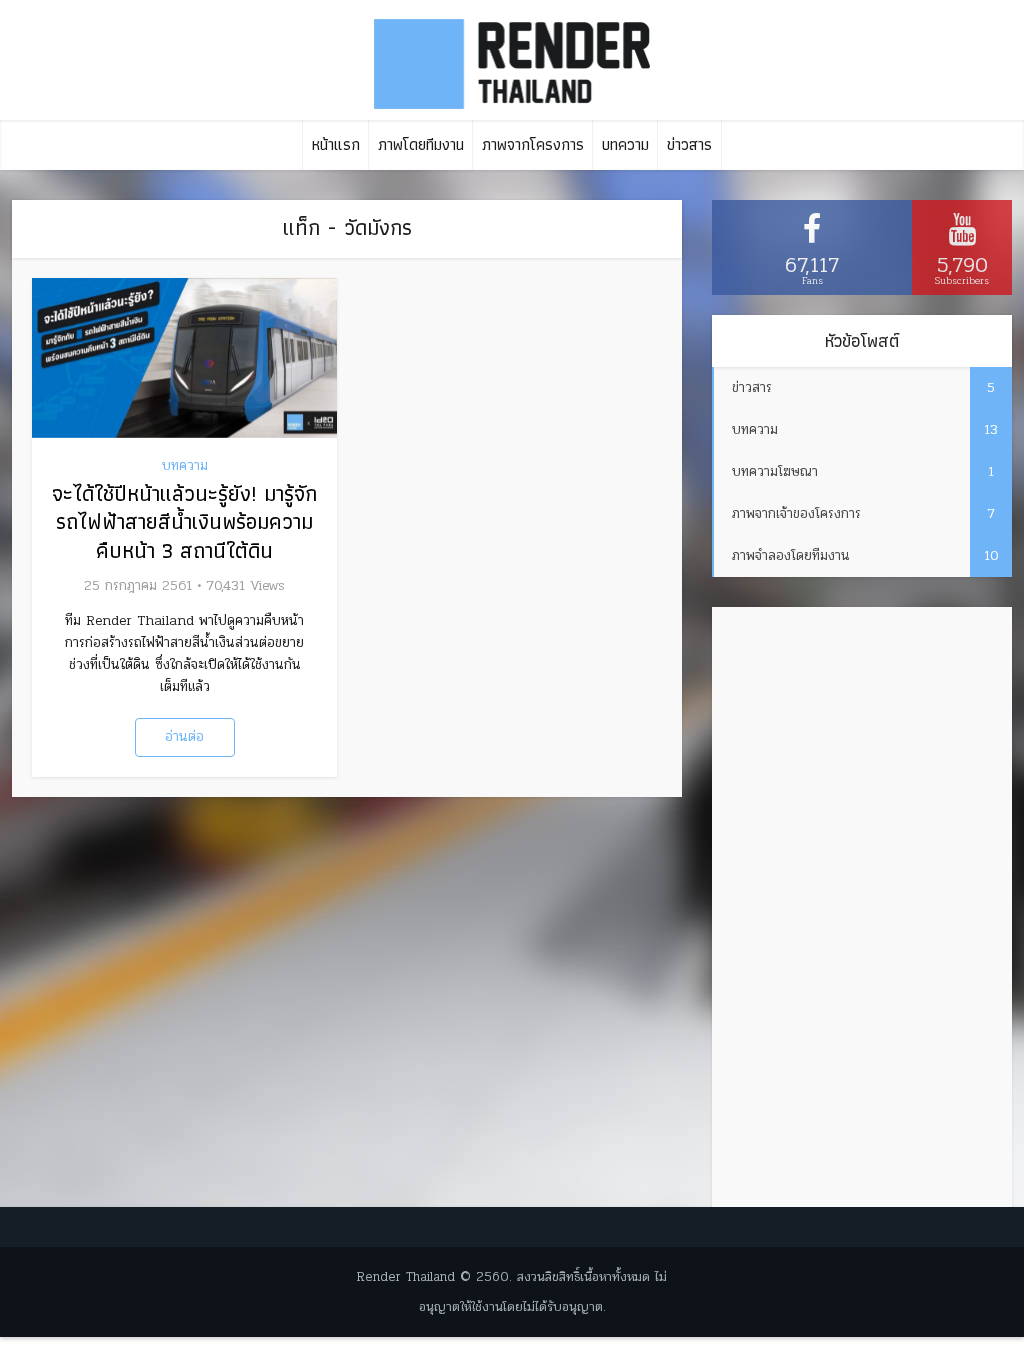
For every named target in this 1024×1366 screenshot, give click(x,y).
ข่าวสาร (689, 144)
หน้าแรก (336, 144)
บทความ (625, 144)
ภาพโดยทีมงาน (421, 144)
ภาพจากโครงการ (533, 144)
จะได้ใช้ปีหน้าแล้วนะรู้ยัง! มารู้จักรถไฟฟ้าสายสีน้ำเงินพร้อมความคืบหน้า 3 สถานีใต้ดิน (184, 522)
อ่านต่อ (184, 736)
